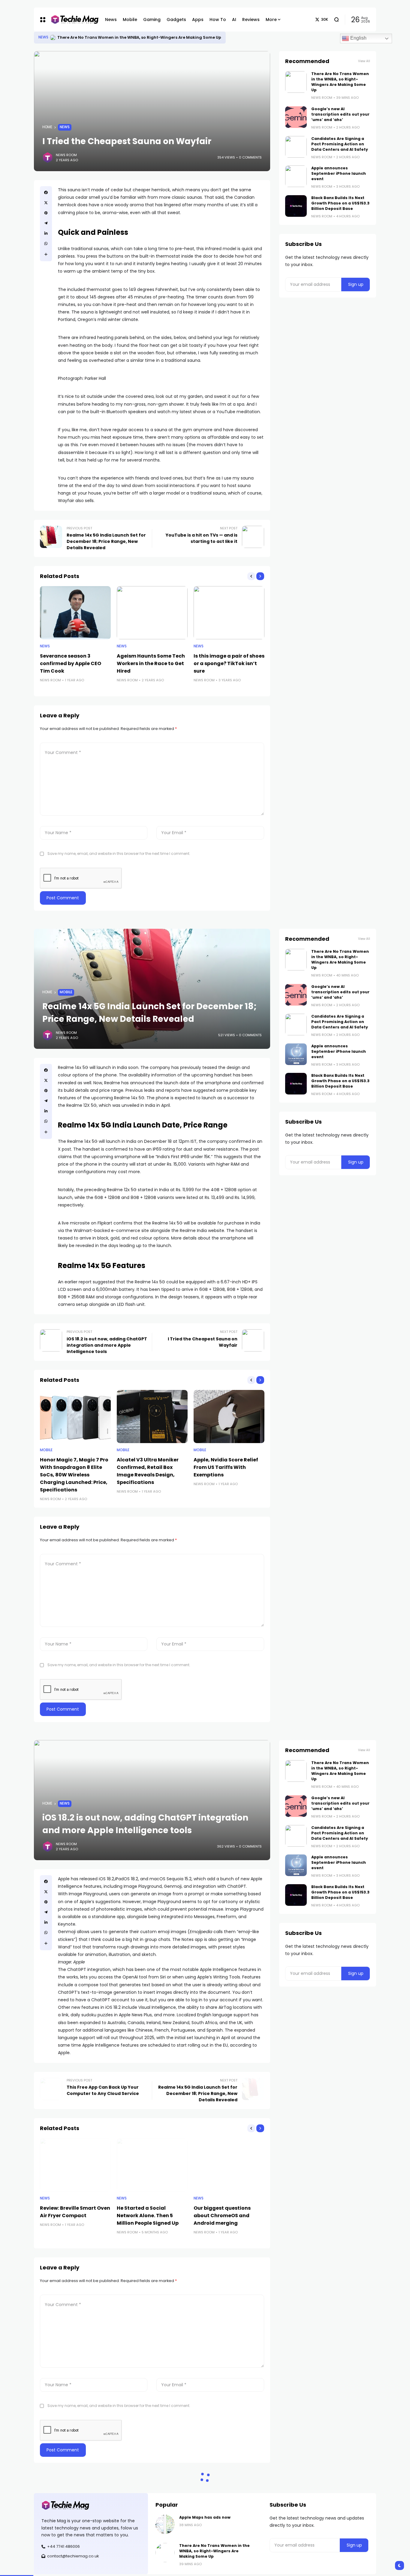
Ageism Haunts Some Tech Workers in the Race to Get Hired (151, 663)
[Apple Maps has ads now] (53, 38)
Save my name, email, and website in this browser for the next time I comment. (119, 854)
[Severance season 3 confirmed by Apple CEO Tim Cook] (75, 613)
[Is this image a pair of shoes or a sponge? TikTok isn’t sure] (229, 613)
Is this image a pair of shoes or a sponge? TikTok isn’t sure (229, 663)
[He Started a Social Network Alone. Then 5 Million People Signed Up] (152, 2165)
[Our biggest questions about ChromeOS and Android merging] (229, 2165)
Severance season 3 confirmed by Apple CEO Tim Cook (71, 663)
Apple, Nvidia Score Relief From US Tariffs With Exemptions (226, 1467)
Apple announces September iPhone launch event (339, 173)
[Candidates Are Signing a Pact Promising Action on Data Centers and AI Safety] (296, 147)
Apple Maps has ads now (83, 37)
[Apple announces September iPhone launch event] (296, 176)
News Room (66, 155)
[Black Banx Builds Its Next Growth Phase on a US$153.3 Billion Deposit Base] (296, 206)
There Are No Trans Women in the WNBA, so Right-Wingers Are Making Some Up (340, 82)
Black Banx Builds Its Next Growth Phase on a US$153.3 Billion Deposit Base (340, 203)
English (358, 38)
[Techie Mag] (72, 20)
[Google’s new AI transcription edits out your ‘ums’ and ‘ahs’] (296, 117)
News (43, 37)
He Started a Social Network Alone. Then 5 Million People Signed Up (148, 2216)
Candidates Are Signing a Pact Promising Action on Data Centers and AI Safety (340, 144)
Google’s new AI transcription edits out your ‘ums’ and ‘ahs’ (340, 114)
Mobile (66, 992)
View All (364, 61)
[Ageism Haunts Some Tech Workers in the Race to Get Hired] (152, 613)
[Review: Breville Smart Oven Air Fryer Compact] (75, 2165)
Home (47, 127)
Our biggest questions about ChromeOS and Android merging (222, 2216)
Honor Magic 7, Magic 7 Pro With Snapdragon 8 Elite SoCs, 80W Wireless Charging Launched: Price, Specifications (74, 1475)
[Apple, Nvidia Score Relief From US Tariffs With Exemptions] (229, 1417)
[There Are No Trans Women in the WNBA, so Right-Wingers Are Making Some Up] (296, 82)
